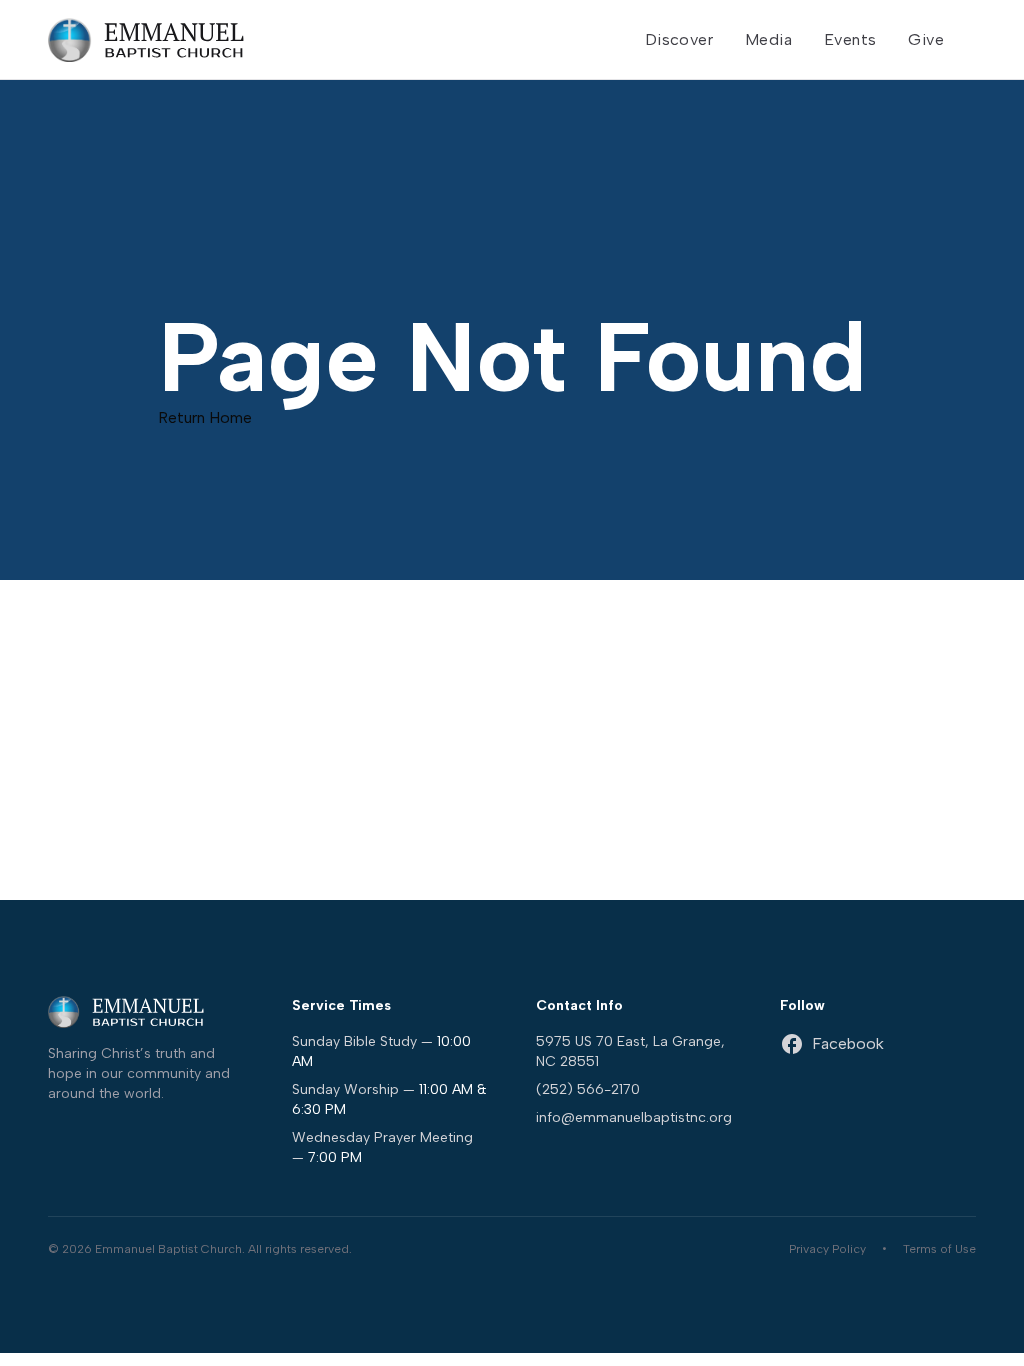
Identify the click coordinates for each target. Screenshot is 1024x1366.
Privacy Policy (827, 1249)
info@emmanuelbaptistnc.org (634, 1117)
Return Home (205, 417)
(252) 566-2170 (588, 1089)
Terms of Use (939, 1249)
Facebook (848, 1043)
